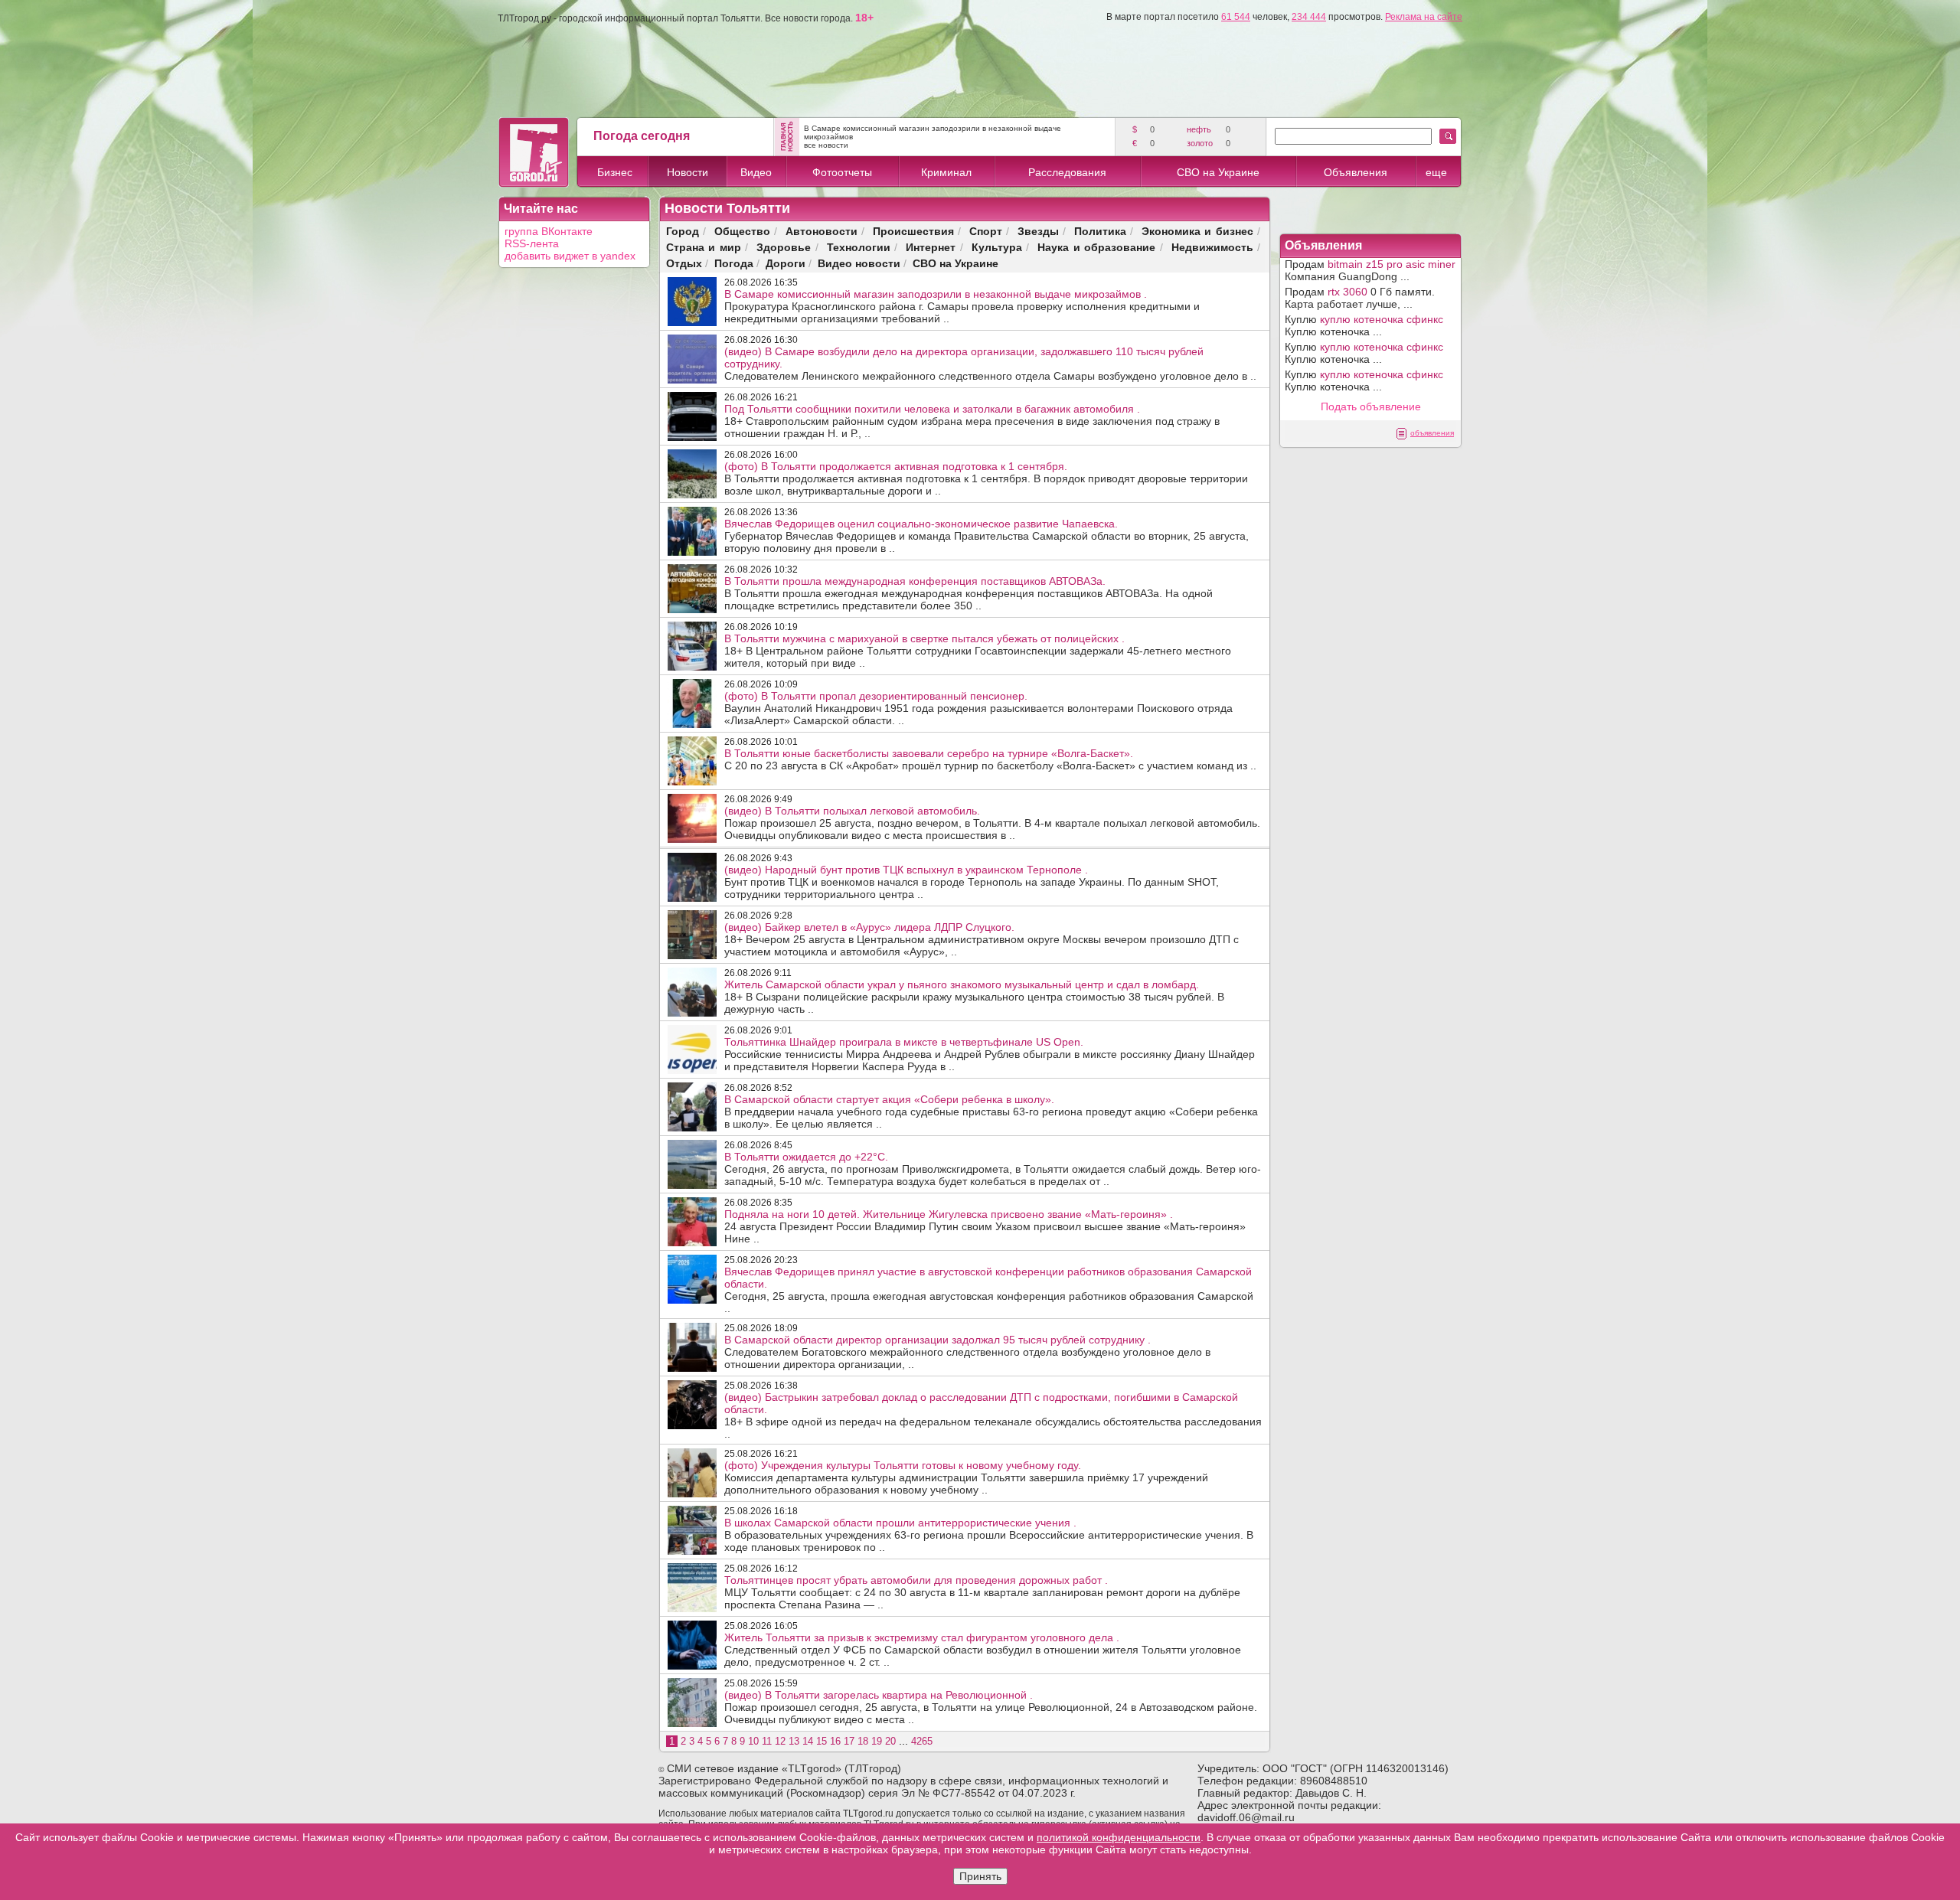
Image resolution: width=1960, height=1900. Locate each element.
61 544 (1236, 17)
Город (683, 231)
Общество (742, 231)
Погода (734, 263)
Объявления (1356, 172)
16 (835, 1741)
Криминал (946, 172)
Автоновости (822, 231)
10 (753, 1741)
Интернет (931, 247)
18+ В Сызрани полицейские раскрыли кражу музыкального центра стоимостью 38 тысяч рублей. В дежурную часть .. (974, 997)
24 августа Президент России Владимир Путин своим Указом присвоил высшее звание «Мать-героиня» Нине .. (985, 1226)
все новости (826, 145)
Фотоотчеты (842, 172)
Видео (756, 172)
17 (849, 1741)
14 (808, 1741)
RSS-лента (532, 243)
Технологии (859, 247)
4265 (922, 1741)
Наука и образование (1096, 247)
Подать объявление (1371, 406)
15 (822, 1741)
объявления (1432, 433)
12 (780, 1741)
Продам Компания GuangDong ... (1370, 270)
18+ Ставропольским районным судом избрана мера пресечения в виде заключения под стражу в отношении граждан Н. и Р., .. (972, 421)
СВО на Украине (1218, 172)
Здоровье (784, 247)
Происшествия (913, 231)
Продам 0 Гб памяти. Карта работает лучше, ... (1360, 298)
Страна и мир (704, 247)
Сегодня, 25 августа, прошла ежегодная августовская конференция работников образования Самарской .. (989, 1290)
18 (863, 1741)
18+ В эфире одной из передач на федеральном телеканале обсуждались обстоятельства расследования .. (993, 1415)
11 (767, 1741)
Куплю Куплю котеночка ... (1364, 325)
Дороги (786, 263)
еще (1436, 172)
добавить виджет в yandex (570, 256)
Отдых (684, 263)
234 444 (1309, 17)
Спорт (986, 231)
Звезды (1038, 231)
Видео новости (859, 263)
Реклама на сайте (1424, 17)
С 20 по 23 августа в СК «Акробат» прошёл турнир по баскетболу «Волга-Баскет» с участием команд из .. (990, 759)
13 (794, 1741)
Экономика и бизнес (1197, 231)
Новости (688, 172)
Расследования (1067, 172)
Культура (997, 247)
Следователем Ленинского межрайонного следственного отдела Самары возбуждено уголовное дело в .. (990, 364)
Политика (1100, 231)
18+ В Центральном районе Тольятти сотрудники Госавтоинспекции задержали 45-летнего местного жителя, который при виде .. (978, 651)
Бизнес (615, 172)
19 (877, 1741)
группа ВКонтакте (549, 231)
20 (890, 1741)
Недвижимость (1212, 247)
